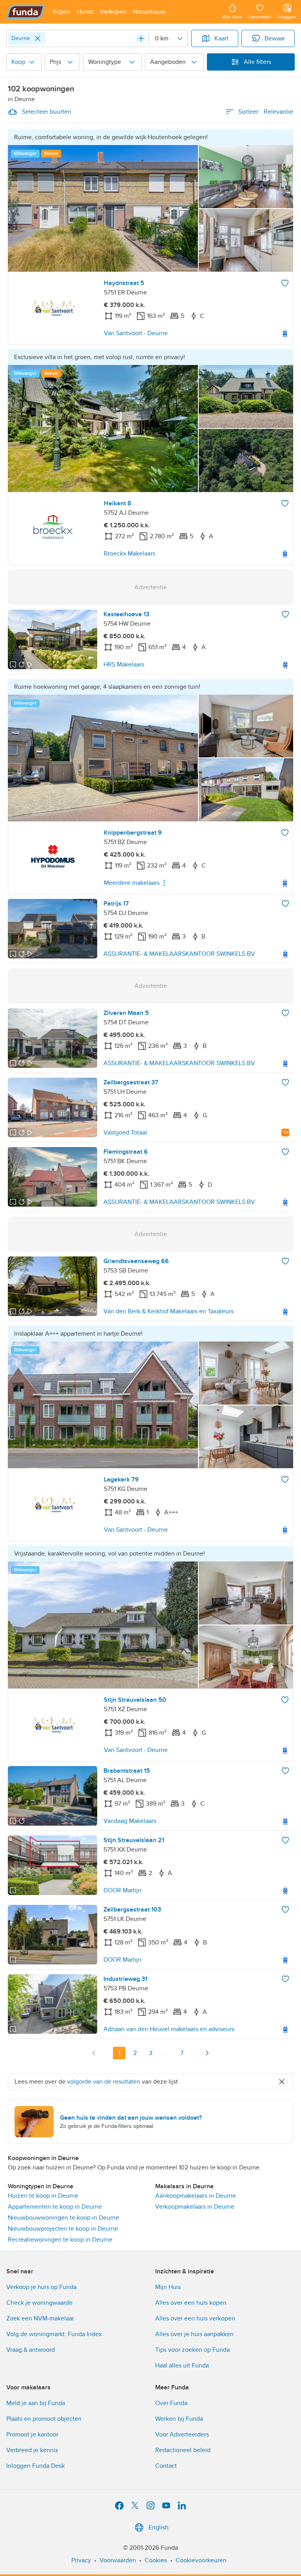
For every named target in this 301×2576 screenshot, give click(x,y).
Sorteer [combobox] (266, 112)
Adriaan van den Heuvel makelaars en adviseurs (169, 2029)
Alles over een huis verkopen (195, 2318)
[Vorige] (94, 2053)
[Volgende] (207, 2053)
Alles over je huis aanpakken (194, 2334)
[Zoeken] (141, 38)
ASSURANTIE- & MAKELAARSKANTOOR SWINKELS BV (179, 954)
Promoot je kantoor (32, 2434)
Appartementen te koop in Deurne (55, 2207)
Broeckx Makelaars (130, 554)
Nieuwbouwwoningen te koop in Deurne (63, 2218)
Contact (166, 2466)
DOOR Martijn (122, 1890)
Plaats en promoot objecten (44, 2419)
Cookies (156, 2560)
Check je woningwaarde (39, 2303)
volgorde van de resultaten (104, 2082)
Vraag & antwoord (31, 2350)
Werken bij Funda (179, 2419)
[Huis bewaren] (285, 283)
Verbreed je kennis (32, 2450)
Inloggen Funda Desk (35, 2466)
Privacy (81, 2560)
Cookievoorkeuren (201, 2560)
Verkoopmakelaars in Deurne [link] (195, 2207)
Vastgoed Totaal (125, 1133)
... (166, 2053)
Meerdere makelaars (132, 883)
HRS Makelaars (124, 664)
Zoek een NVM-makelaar (40, 2318)
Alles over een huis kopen (191, 2303)
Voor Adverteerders (182, 2434)
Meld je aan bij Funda (36, 2403)
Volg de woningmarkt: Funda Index (54, 2334)
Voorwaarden (118, 2560)
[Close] (38, 38)
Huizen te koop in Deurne (43, 2196)
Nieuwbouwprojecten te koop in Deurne (63, 2229)
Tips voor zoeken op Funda (192, 2350)
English (159, 2527)
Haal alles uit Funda (182, 2365)
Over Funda (171, 2403)
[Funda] (26, 12)
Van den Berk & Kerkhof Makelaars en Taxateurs (169, 1311)
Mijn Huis (168, 2287)
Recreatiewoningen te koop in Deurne (60, 2240)
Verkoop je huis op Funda (41, 2287)
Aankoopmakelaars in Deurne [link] (196, 2196)
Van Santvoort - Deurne (136, 333)
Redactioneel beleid (183, 2450)
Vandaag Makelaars (130, 1821)
